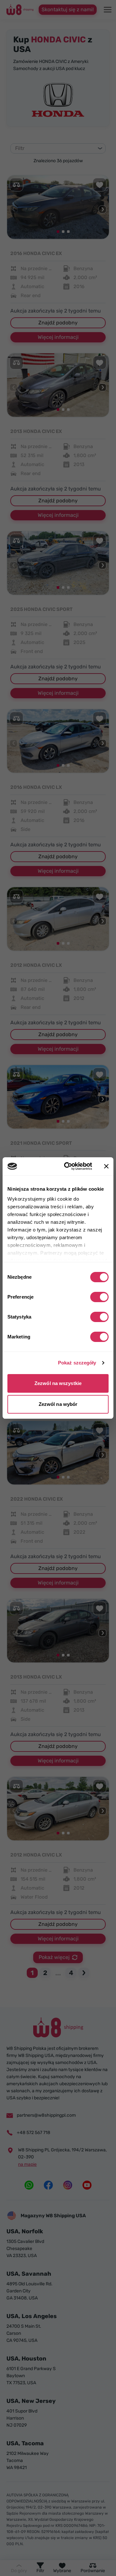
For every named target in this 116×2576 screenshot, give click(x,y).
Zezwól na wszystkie (58, 1383)
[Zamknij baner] (106, 1166)
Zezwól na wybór (58, 1404)
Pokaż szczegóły (77, 1363)
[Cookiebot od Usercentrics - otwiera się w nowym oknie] (68, 1166)
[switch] (99, 1297)
